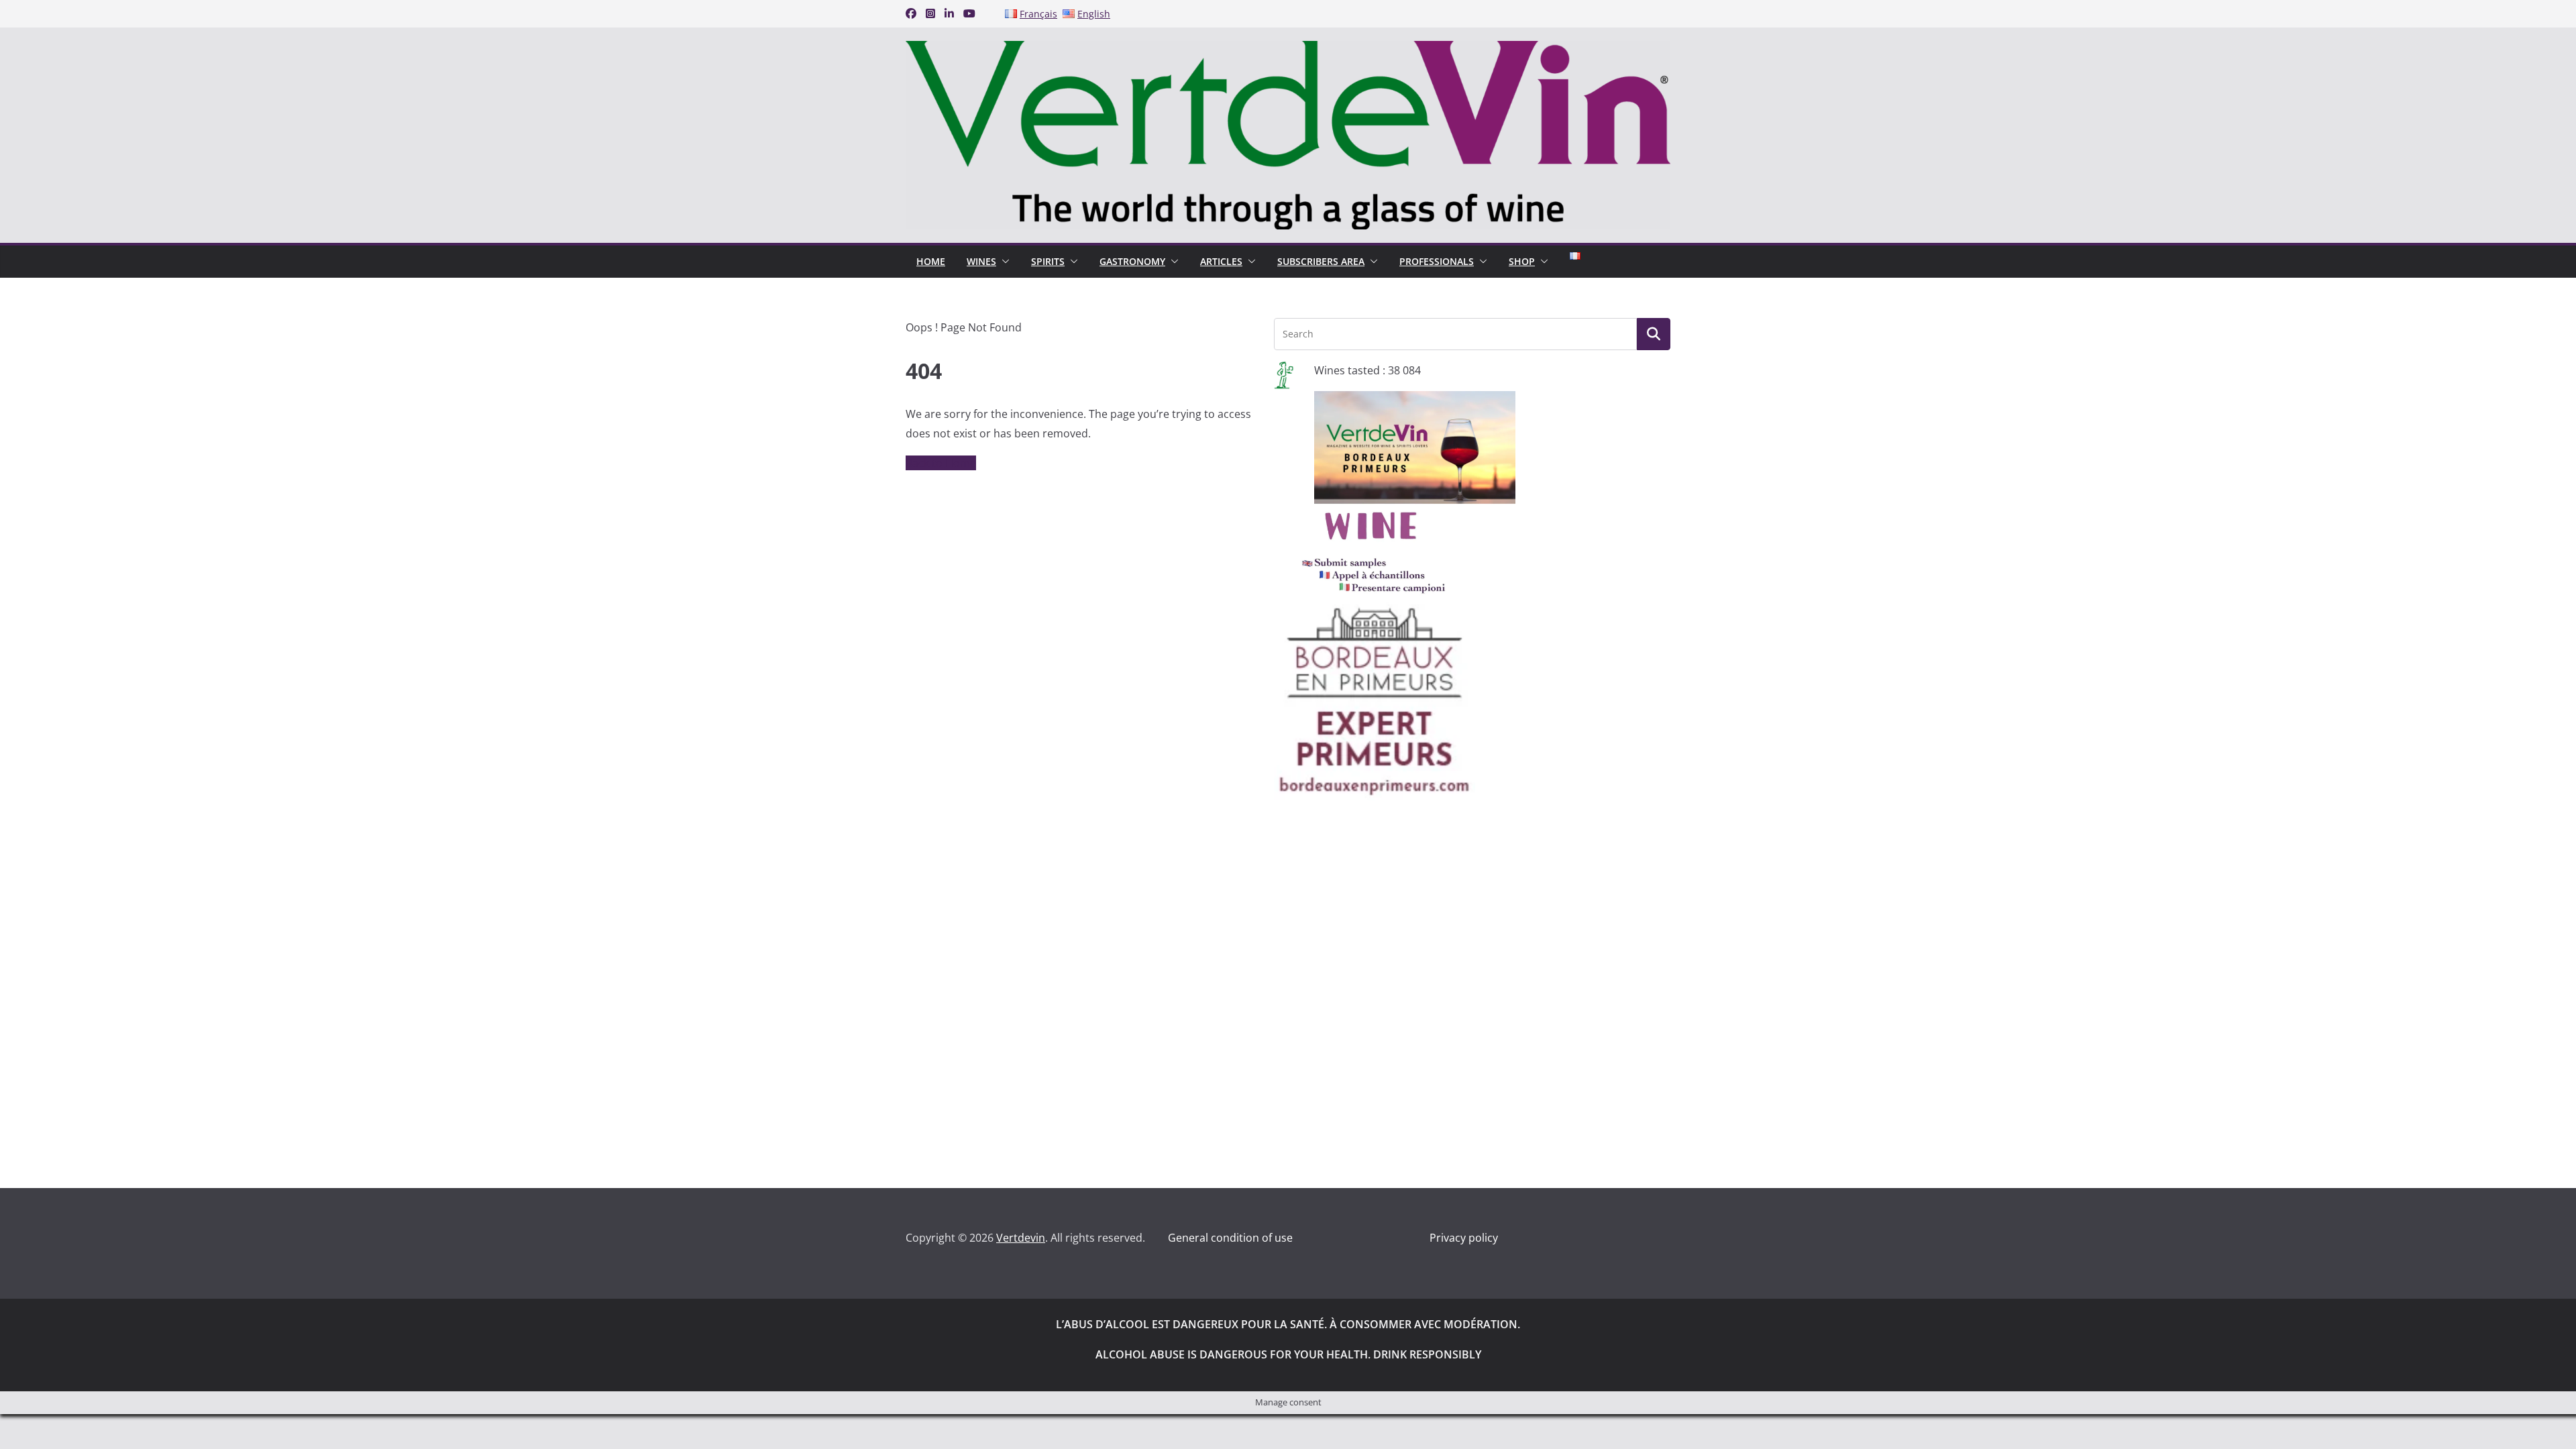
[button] (1003, 262)
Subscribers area (1321, 261)
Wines (981, 261)
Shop (1522, 261)
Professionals (1437, 261)
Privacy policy (1464, 1238)
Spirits (1048, 261)
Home (931, 261)
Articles (1221, 261)
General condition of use (1230, 1238)
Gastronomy (1132, 261)
